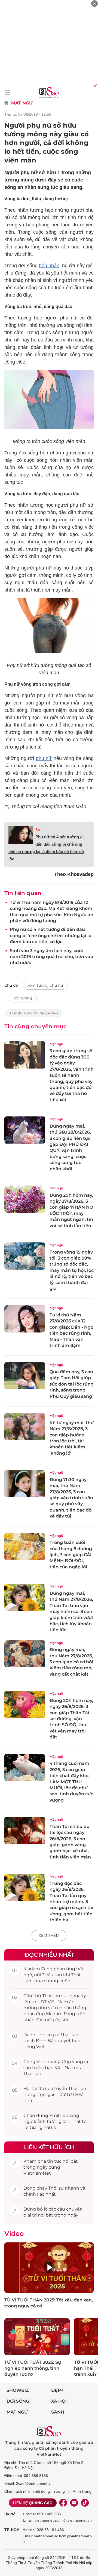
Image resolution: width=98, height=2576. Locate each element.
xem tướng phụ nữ (45, 985)
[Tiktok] (85, 2503)
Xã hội (59, 2401)
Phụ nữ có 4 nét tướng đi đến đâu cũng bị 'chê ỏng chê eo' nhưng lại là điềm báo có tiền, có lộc (51, 935)
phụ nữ (44, 758)
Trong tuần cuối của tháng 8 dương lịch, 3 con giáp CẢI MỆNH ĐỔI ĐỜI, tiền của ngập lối (71, 1555)
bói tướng (23, 998)
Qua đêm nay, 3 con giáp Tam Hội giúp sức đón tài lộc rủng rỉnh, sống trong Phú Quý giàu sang (72, 1384)
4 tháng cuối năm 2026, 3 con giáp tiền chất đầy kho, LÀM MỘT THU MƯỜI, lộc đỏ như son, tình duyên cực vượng (71, 1782)
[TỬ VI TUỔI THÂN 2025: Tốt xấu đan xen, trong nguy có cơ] (49, 2268)
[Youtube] (74, 2503)
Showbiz (18, 2390)
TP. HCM (12, 2530)
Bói (38, 830)
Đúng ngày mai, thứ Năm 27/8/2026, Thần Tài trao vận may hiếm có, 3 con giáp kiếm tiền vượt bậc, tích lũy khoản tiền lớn (71, 1612)
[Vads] (95, 85)
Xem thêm (49, 1935)
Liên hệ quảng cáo (33, 2503)
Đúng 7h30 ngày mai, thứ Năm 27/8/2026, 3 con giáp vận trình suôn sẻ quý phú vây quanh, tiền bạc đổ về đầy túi (71, 1498)
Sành (58, 2412)
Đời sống (18, 2401)
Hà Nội (10, 2514)
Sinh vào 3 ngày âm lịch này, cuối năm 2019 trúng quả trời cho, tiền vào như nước (51, 957)
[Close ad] (94, 4)
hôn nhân (49, 266)
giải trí (30, 2215)
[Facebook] (63, 2503)
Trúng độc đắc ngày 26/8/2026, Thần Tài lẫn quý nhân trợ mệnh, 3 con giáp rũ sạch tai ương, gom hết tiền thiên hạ (71, 1902)
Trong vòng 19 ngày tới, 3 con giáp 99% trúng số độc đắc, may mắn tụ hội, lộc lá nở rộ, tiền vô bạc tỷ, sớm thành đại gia (72, 1270)
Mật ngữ (22, 103)
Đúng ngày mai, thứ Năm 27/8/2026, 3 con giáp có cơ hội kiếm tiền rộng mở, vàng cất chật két (71, 1662)
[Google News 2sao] (34, 1016)
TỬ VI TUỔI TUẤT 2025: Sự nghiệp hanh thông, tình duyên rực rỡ (33, 2368)
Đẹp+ (57, 2390)
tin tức (54, 2161)
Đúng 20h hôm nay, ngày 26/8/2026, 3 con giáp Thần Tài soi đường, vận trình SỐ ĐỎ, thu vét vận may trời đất (71, 1719)
